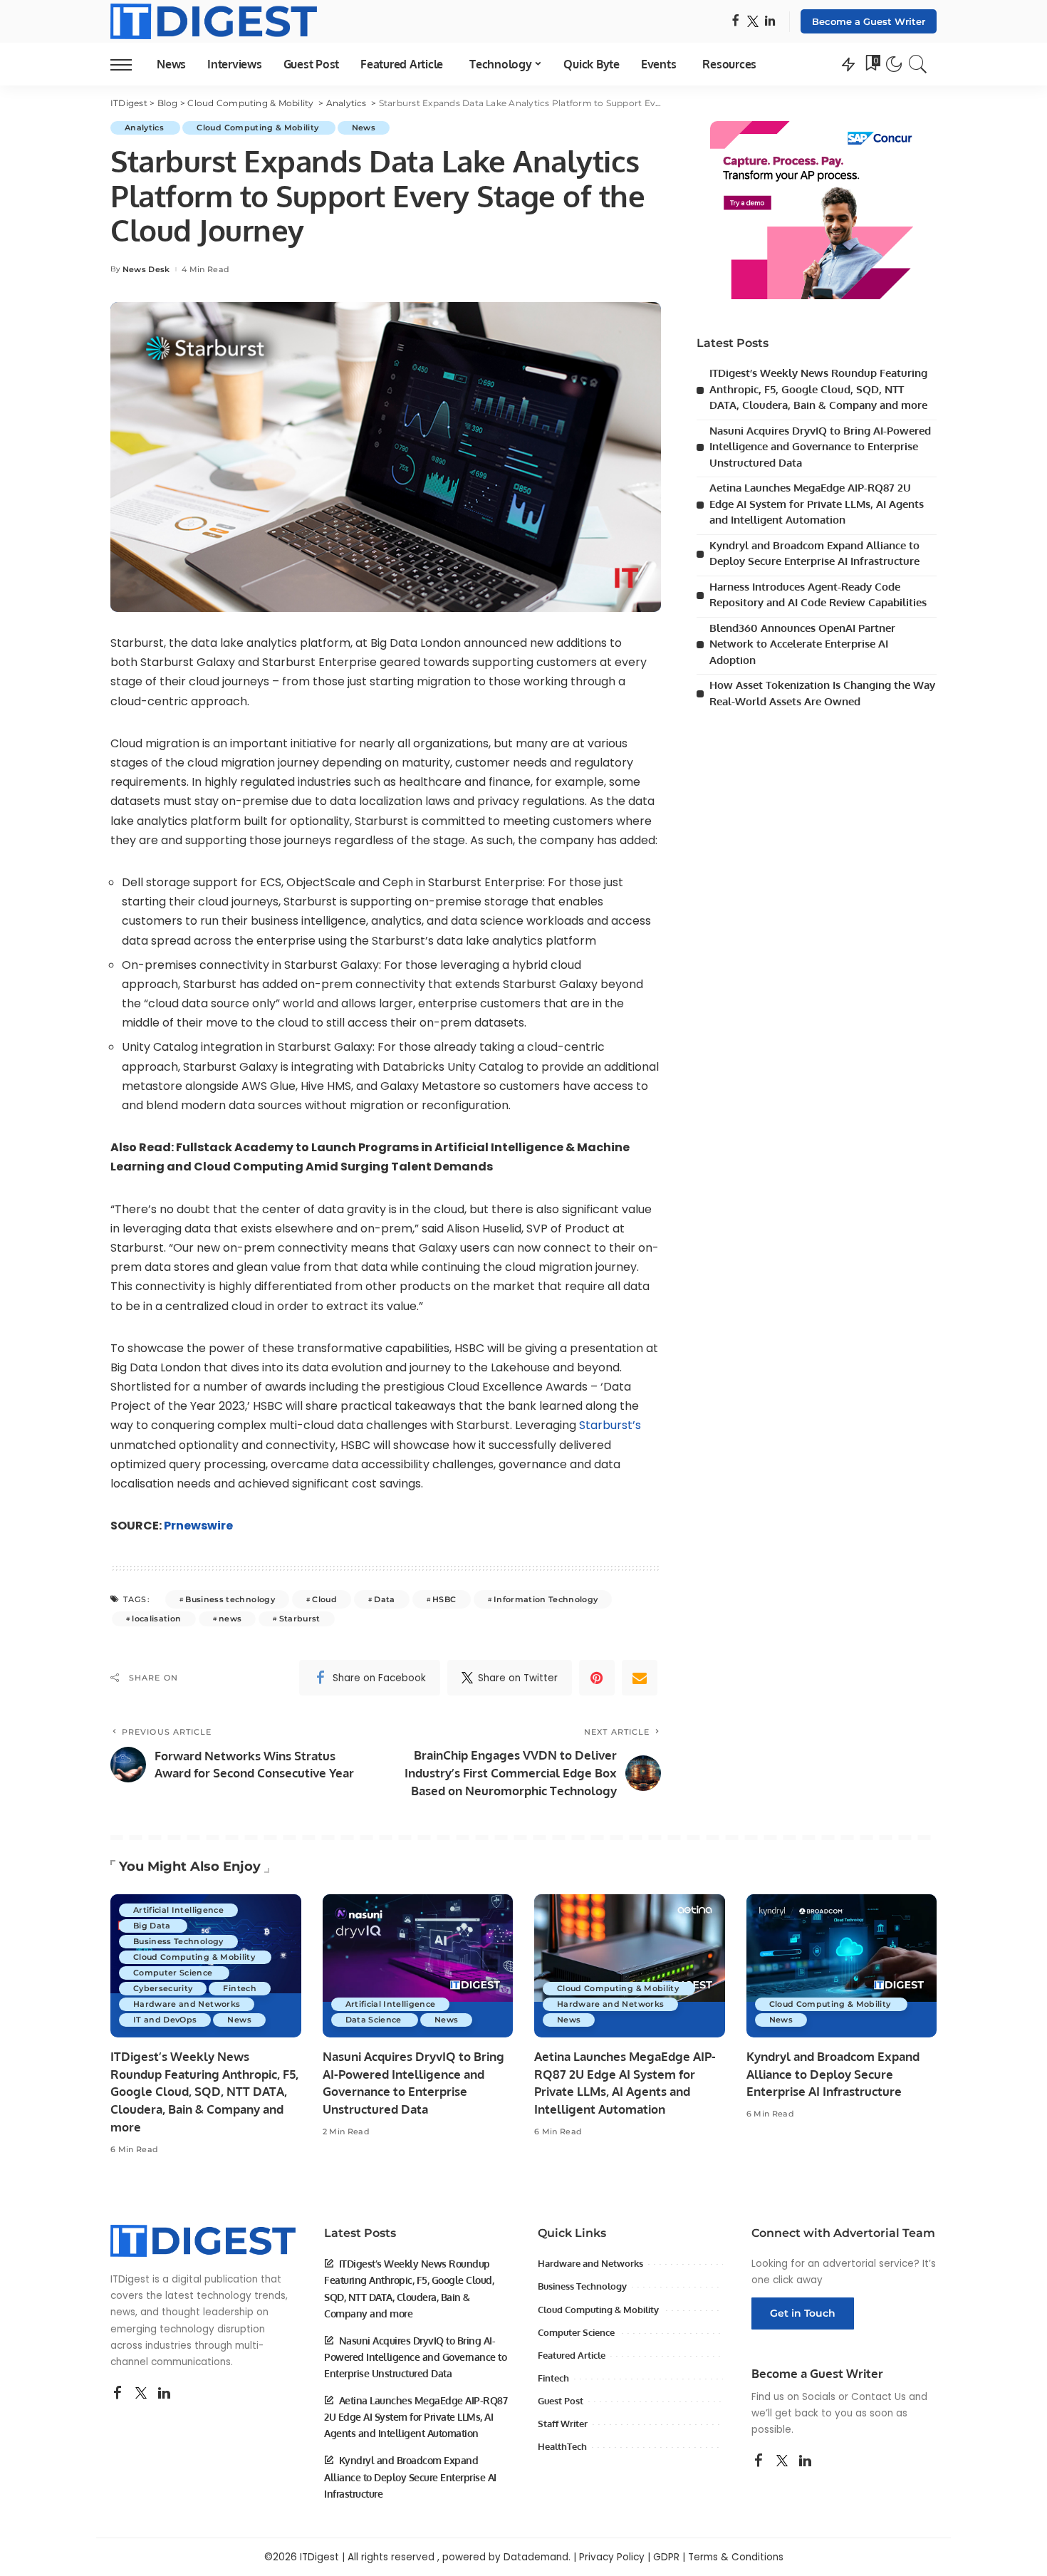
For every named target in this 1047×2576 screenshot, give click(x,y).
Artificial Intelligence (178, 1910)
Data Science (375, 2020)
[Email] (640, 1678)
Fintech (239, 1988)
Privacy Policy (612, 2557)
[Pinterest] (597, 1678)
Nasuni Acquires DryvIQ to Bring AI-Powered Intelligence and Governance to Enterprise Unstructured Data (820, 447)
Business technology (230, 1599)
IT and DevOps (165, 2020)
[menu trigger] (128, 64)
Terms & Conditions (736, 2557)
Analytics (145, 128)
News (364, 128)
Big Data (153, 1926)
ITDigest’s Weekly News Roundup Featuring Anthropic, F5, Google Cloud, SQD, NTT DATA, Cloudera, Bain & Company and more (818, 389)
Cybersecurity (163, 1988)
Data (384, 1599)
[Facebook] (735, 22)
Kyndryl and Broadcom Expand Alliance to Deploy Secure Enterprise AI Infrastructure (833, 2074)
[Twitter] (753, 22)
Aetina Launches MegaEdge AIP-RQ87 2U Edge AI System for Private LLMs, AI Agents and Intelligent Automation (817, 504)
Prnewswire (198, 1526)
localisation (156, 1619)
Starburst (300, 1619)
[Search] (918, 64)
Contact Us (879, 2397)
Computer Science (174, 1973)
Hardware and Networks (187, 2004)
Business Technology (178, 1941)
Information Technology (546, 1599)
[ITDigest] (214, 21)
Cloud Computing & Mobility (259, 128)
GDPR (666, 2557)
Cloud (324, 1599)
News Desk (146, 270)
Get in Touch (803, 2313)
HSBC (444, 1599)
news (230, 1619)
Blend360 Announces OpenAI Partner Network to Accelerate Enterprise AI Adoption (802, 644)
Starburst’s (610, 1425)
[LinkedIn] (770, 22)
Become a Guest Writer (869, 21)
